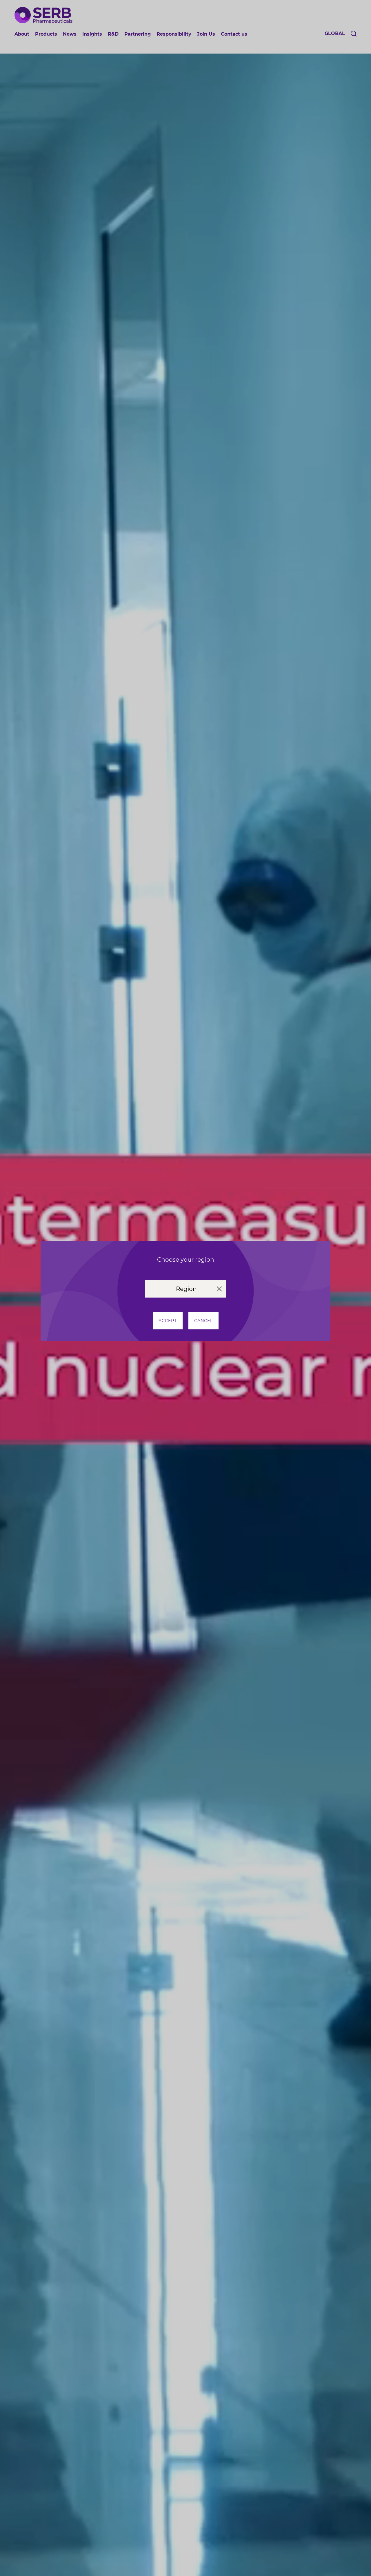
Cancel (203, 1321)
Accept (168, 1321)
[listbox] (185, 1289)
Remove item (219, 1289)
